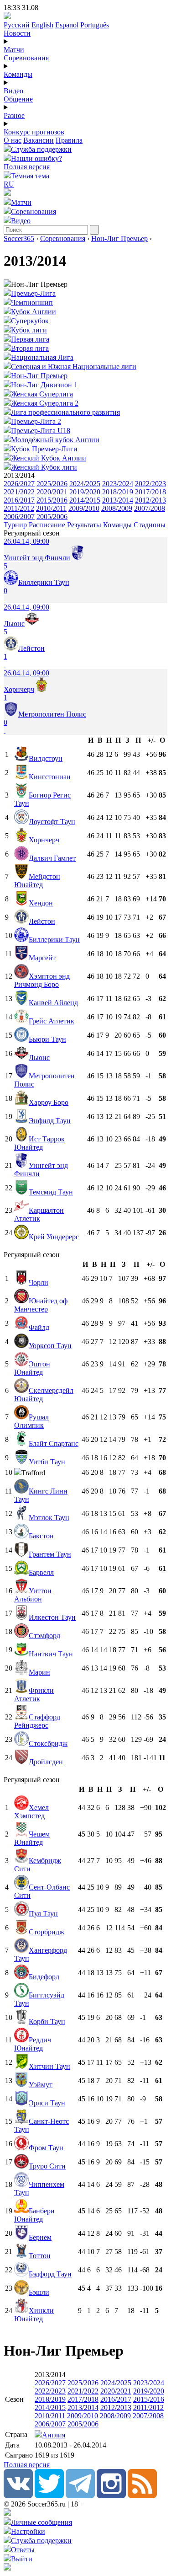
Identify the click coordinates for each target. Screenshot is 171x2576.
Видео (13, 91)
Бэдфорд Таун (50, 2274)
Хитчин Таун (49, 2066)
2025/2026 (52, 484)
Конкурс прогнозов (34, 132)
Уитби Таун (47, 1462)
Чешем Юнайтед (32, 1838)
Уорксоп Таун (50, 1346)
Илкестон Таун (52, 1617)
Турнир (15, 525)
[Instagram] (111, 2496)
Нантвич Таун (51, 1654)
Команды (18, 74)
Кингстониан (50, 777)
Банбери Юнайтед (34, 2215)
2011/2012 (19, 508)
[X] (49, 2496)
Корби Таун (47, 2022)
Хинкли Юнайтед (34, 2315)
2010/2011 (51, 508)
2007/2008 (150, 508)
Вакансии (39, 140)
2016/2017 (19, 500)
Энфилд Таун (50, 1121)
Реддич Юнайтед (33, 2044)
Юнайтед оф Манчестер (41, 1305)
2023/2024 (118, 484)
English (42, 25)
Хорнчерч (44, 840)
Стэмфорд (44, 1636)
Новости (17, 33)
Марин (39, 1672)
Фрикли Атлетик (34, 1695)
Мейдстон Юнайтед (37, 881)
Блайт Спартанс (54, 1443)
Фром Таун (46, 2148)
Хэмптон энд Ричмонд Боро (42, 980)
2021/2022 (19, 492)
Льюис (39, 1058)
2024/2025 (85, 484)
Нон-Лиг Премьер (119, 238)
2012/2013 (150, 500)
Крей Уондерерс (54, 1237)
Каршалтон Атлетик (39, 1214)
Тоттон (40, 2256)
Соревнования (26, 58)
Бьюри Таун (47, 1039)
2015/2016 (52, 500)
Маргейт (42, 958)
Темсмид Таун (51, 1192)
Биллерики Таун (54, 940)
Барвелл (41, 1572)
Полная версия (27, 167)
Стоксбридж (48, 1743)
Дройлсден (46, 1762)
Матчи (14, 50)
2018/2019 (118, 492)
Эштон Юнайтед (32, 1368)
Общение (18, 99)
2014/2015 (85, 500)
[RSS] (142, 2496)
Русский (17, 25)
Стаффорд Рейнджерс (37, 1721)
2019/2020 (85, 492)
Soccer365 (19, 238)
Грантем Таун (50, 1554)
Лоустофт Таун (52, 822)
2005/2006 (52, 517)
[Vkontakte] (18, 2496)
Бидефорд (44, 1977)
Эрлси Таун (47, 2103)
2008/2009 (117, 508)
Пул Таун (43, 1914)
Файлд (39, 1327)
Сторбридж (47, 1932)
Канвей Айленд (53, 1003)
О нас (13, 140)
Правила (69, 140)
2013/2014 (118, 500)
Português (95, 25)
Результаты (84, 525)
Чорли (39, 1283)
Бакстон (41, 1536)
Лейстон (42, 921)
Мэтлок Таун (49, 1518)
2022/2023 (150, 484)
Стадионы (150, 525)
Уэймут (41, 2085)
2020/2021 (52, 492)
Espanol (67, 25)
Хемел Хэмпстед (31, 1812)
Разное (14, 115)
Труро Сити (47, 2166)
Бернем (40, 2237)
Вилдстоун (46, 758)
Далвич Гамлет (52, 858)
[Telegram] (80, 2496)
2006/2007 (19, 517)
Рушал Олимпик (31, 1421)
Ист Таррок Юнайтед (39, 1143)
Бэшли (39, 2292)
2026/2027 (19, 484)
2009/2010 (84, 508)
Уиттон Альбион (33, 1595)
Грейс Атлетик (52, 1021)
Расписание (47, 525)
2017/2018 (150, 492)
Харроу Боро (49, 1102)
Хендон (41, 903)
